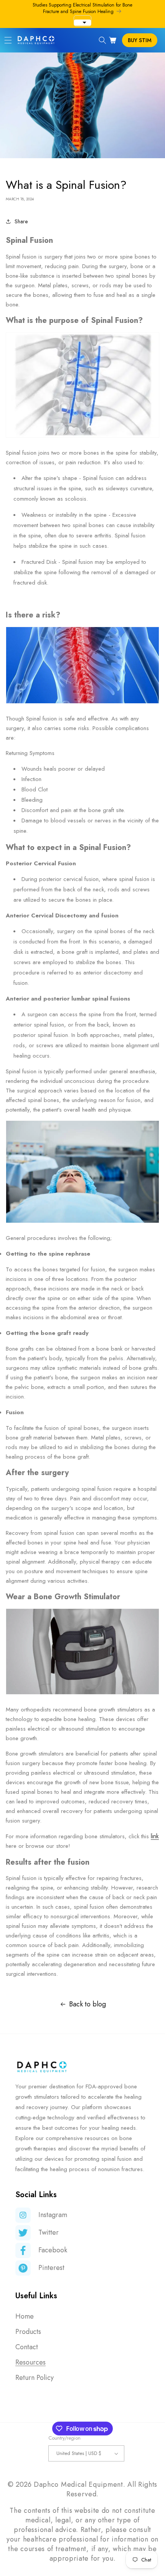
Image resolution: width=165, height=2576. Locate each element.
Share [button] (21, 221)
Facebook (53, 2250)
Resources (31, 2362)
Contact (27, 2347)
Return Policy (35, 2378)
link (155, 1836)
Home (25, 2316)
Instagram (53, 2215)
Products (28, 2332)
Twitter (49, 2232)
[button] (8, 40)
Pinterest (51, 2268)
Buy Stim (140, 40)
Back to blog (87, 2004)
